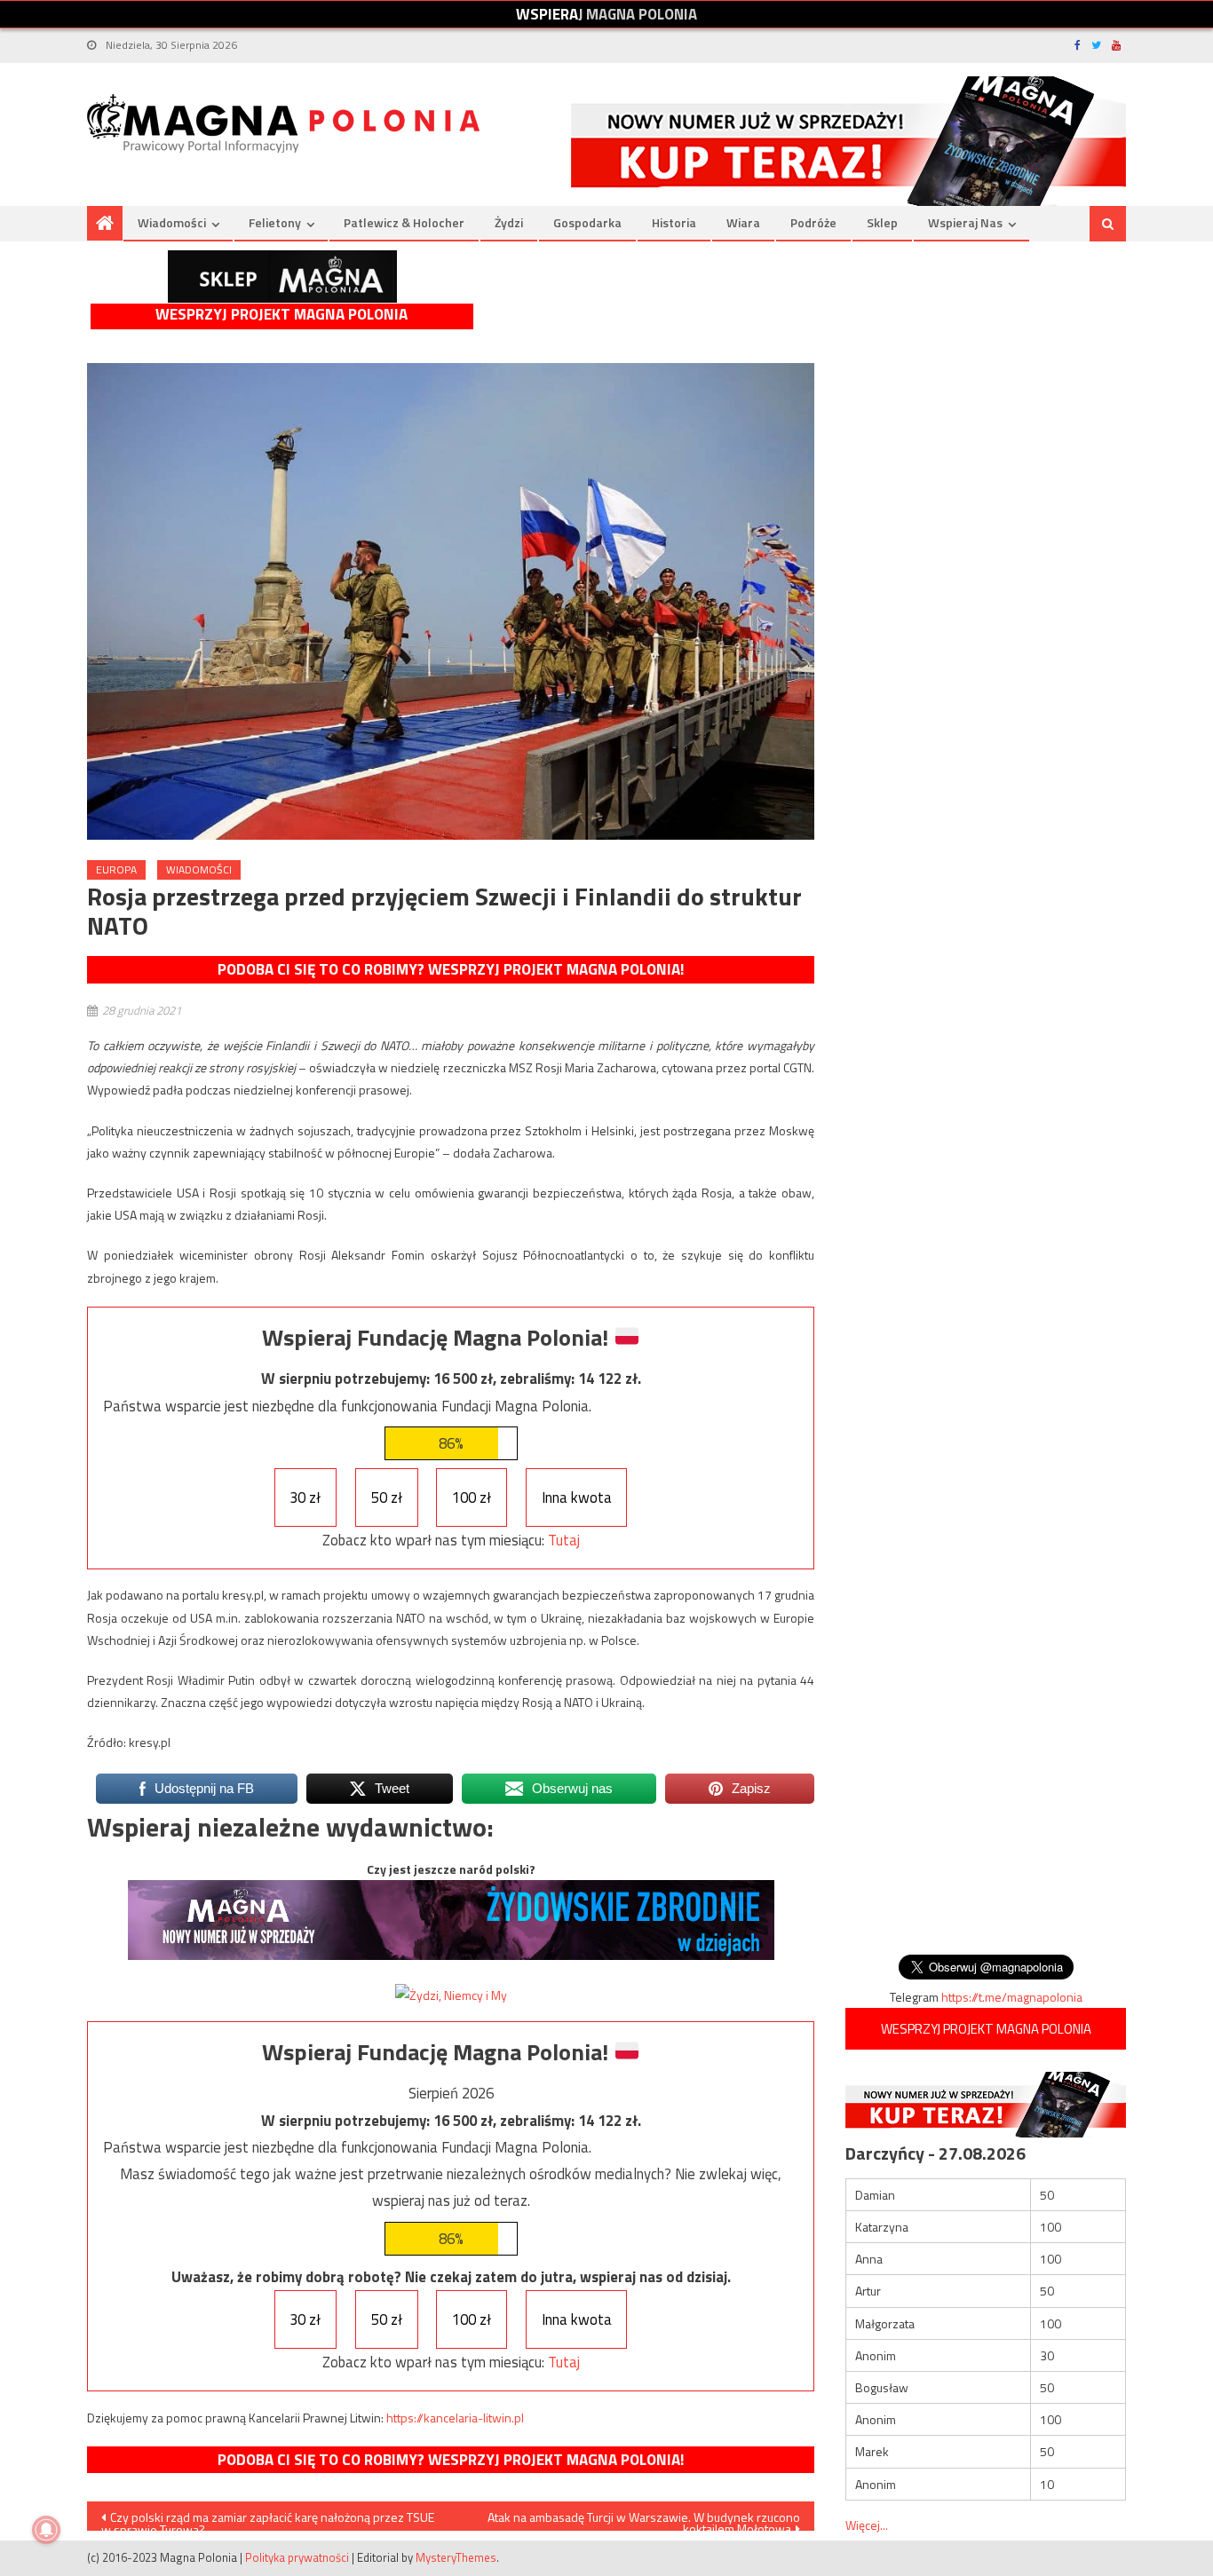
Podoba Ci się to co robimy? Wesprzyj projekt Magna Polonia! (451, 969)
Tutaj (564, 1540)
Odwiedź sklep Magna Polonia (282, 277)
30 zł (305, 1497)
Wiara (743, 222)
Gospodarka (587, 222)
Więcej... (867, 2525)
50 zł (387, 1497)
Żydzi (509, 222)
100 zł (472, 1497)
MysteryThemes (456, 2557)
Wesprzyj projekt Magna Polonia (281, 315)
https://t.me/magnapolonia (1012, 1997)
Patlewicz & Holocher (404, 222)
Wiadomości (172, 222)
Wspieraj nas (965, 222)
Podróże (813, 222)
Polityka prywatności (297, 2557)
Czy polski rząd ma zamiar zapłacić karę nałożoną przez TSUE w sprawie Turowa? (268, 2519)
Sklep (882, 222)
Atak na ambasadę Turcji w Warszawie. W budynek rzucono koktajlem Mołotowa (644, 2519)
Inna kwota (577, 1497)
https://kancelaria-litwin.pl (455, 2418)
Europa (116, 869)
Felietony (275, 222)
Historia (674, 222)
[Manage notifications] (46, 2530)
